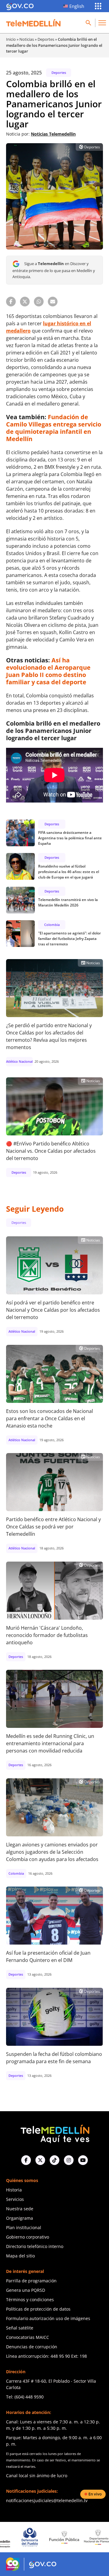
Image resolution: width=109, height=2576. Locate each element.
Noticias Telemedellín (53, 134)
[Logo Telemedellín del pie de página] (54, 2133)
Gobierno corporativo (28, 2237)
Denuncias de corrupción (32, 2347)
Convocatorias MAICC (28, 2337)
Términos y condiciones (30, 2300)
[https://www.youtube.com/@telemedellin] (83, 2160)
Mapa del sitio (20, 2256)
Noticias (27, 39)
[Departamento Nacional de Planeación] (68, 2537)
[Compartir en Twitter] (25, 302)
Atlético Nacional (19, 1061)
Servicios (15, 2199)
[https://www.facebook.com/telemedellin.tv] (26, 2160)
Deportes (46, 39)
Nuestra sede (20, 2209)
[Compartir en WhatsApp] (39, 302)
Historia (14, 2190)
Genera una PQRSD (26, 2290)
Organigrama (20, 2218)
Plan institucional (24, 2227)
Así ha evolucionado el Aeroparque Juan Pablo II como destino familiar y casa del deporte (48, 671)
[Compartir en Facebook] (11, 302)
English (77, 6)
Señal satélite (20, 2328)
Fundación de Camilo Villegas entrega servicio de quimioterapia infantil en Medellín (54, 428)
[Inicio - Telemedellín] (33, 23)
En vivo (95, 2494)
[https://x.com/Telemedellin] (40, 2160)
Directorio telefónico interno (35, 2246)
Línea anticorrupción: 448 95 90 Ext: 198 (46, 2356)
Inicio (11, 39)
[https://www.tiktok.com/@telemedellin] (54, 2160)
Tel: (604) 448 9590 (25, 2397)
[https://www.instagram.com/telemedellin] (69, 2160)
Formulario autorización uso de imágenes (48, 2318)
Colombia (52, 925)
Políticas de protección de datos (38, 2309)
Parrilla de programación (31, 2281)
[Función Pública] (33, 2537)
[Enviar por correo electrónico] (53, 302)
